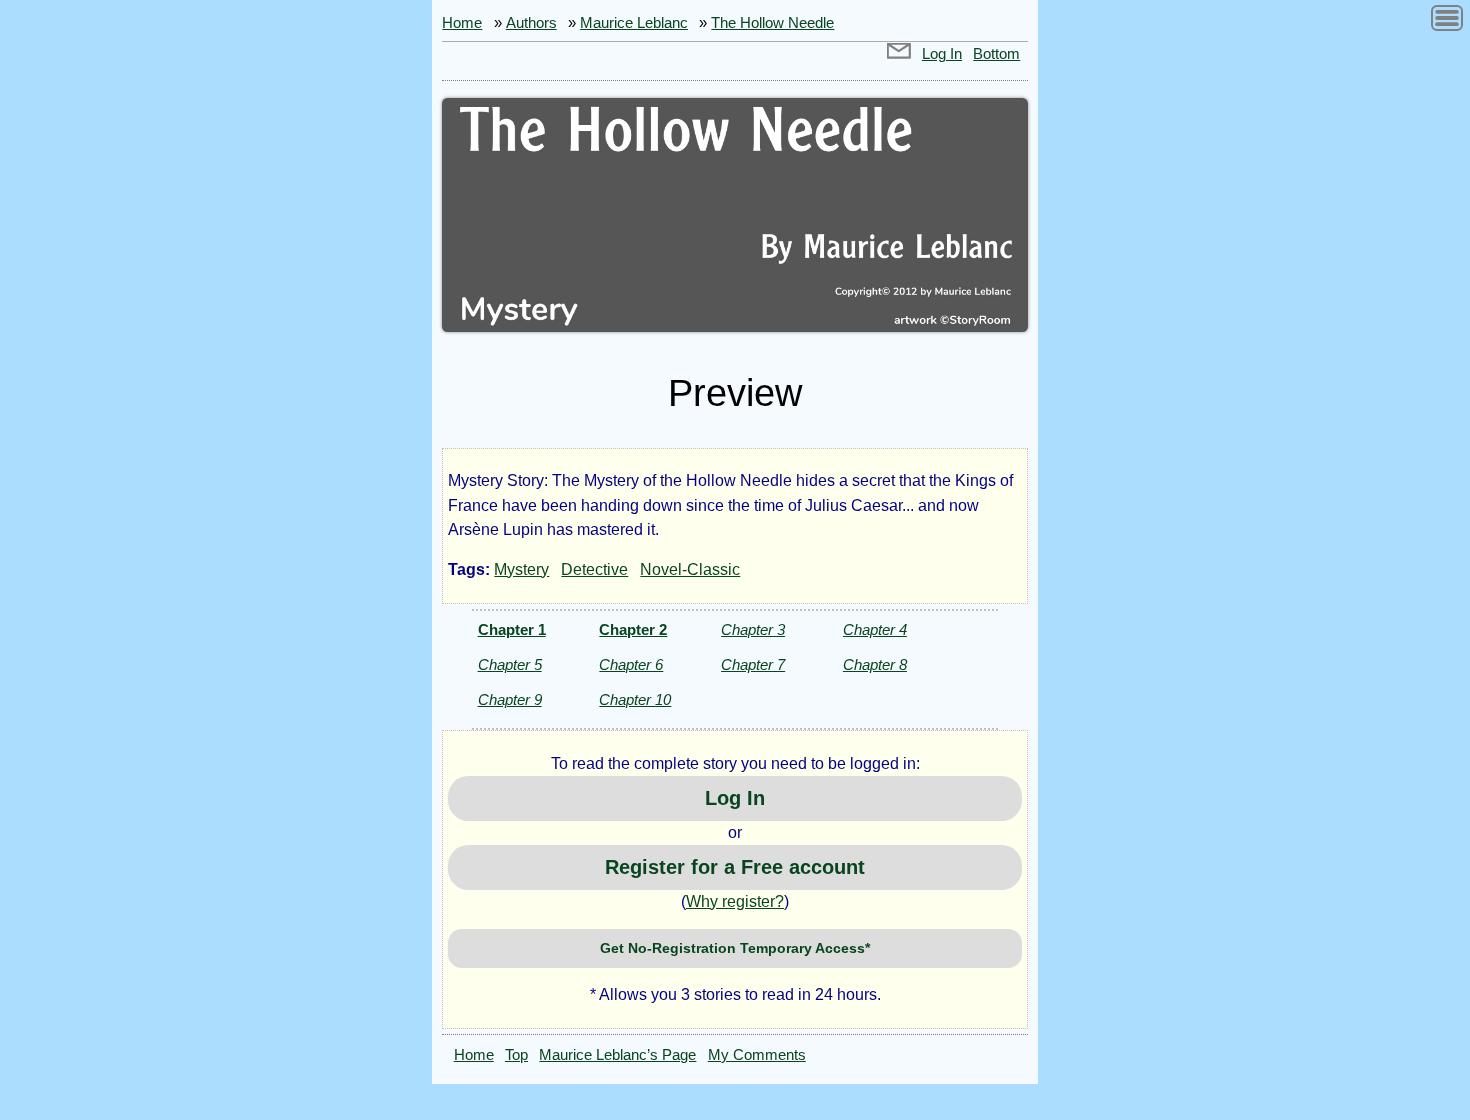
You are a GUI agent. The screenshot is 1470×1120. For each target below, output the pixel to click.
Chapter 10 (635, 699)
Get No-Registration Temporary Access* (735, 948)
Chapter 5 (510, 664)
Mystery (521, 569)
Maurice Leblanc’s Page (617, 1055)
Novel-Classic (690, 569)
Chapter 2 (633, 629)
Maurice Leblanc (634, 23)
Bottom (996, 54)
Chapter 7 (753, 664)
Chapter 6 (631, 664)
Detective (594, 569)
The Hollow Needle (772, 23)
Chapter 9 (510, 699)
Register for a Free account (735, 867)
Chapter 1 (512, 629)
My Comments (757, 1055)
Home (462, 23)
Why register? (735, 901)
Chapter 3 (753, 629)
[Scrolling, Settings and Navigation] (1447, 21)
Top (516, 1055)
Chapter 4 (875, 629)
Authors (531, 23)
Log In (942, 54)
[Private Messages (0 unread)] (899, 54)
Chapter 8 (875, 664)
